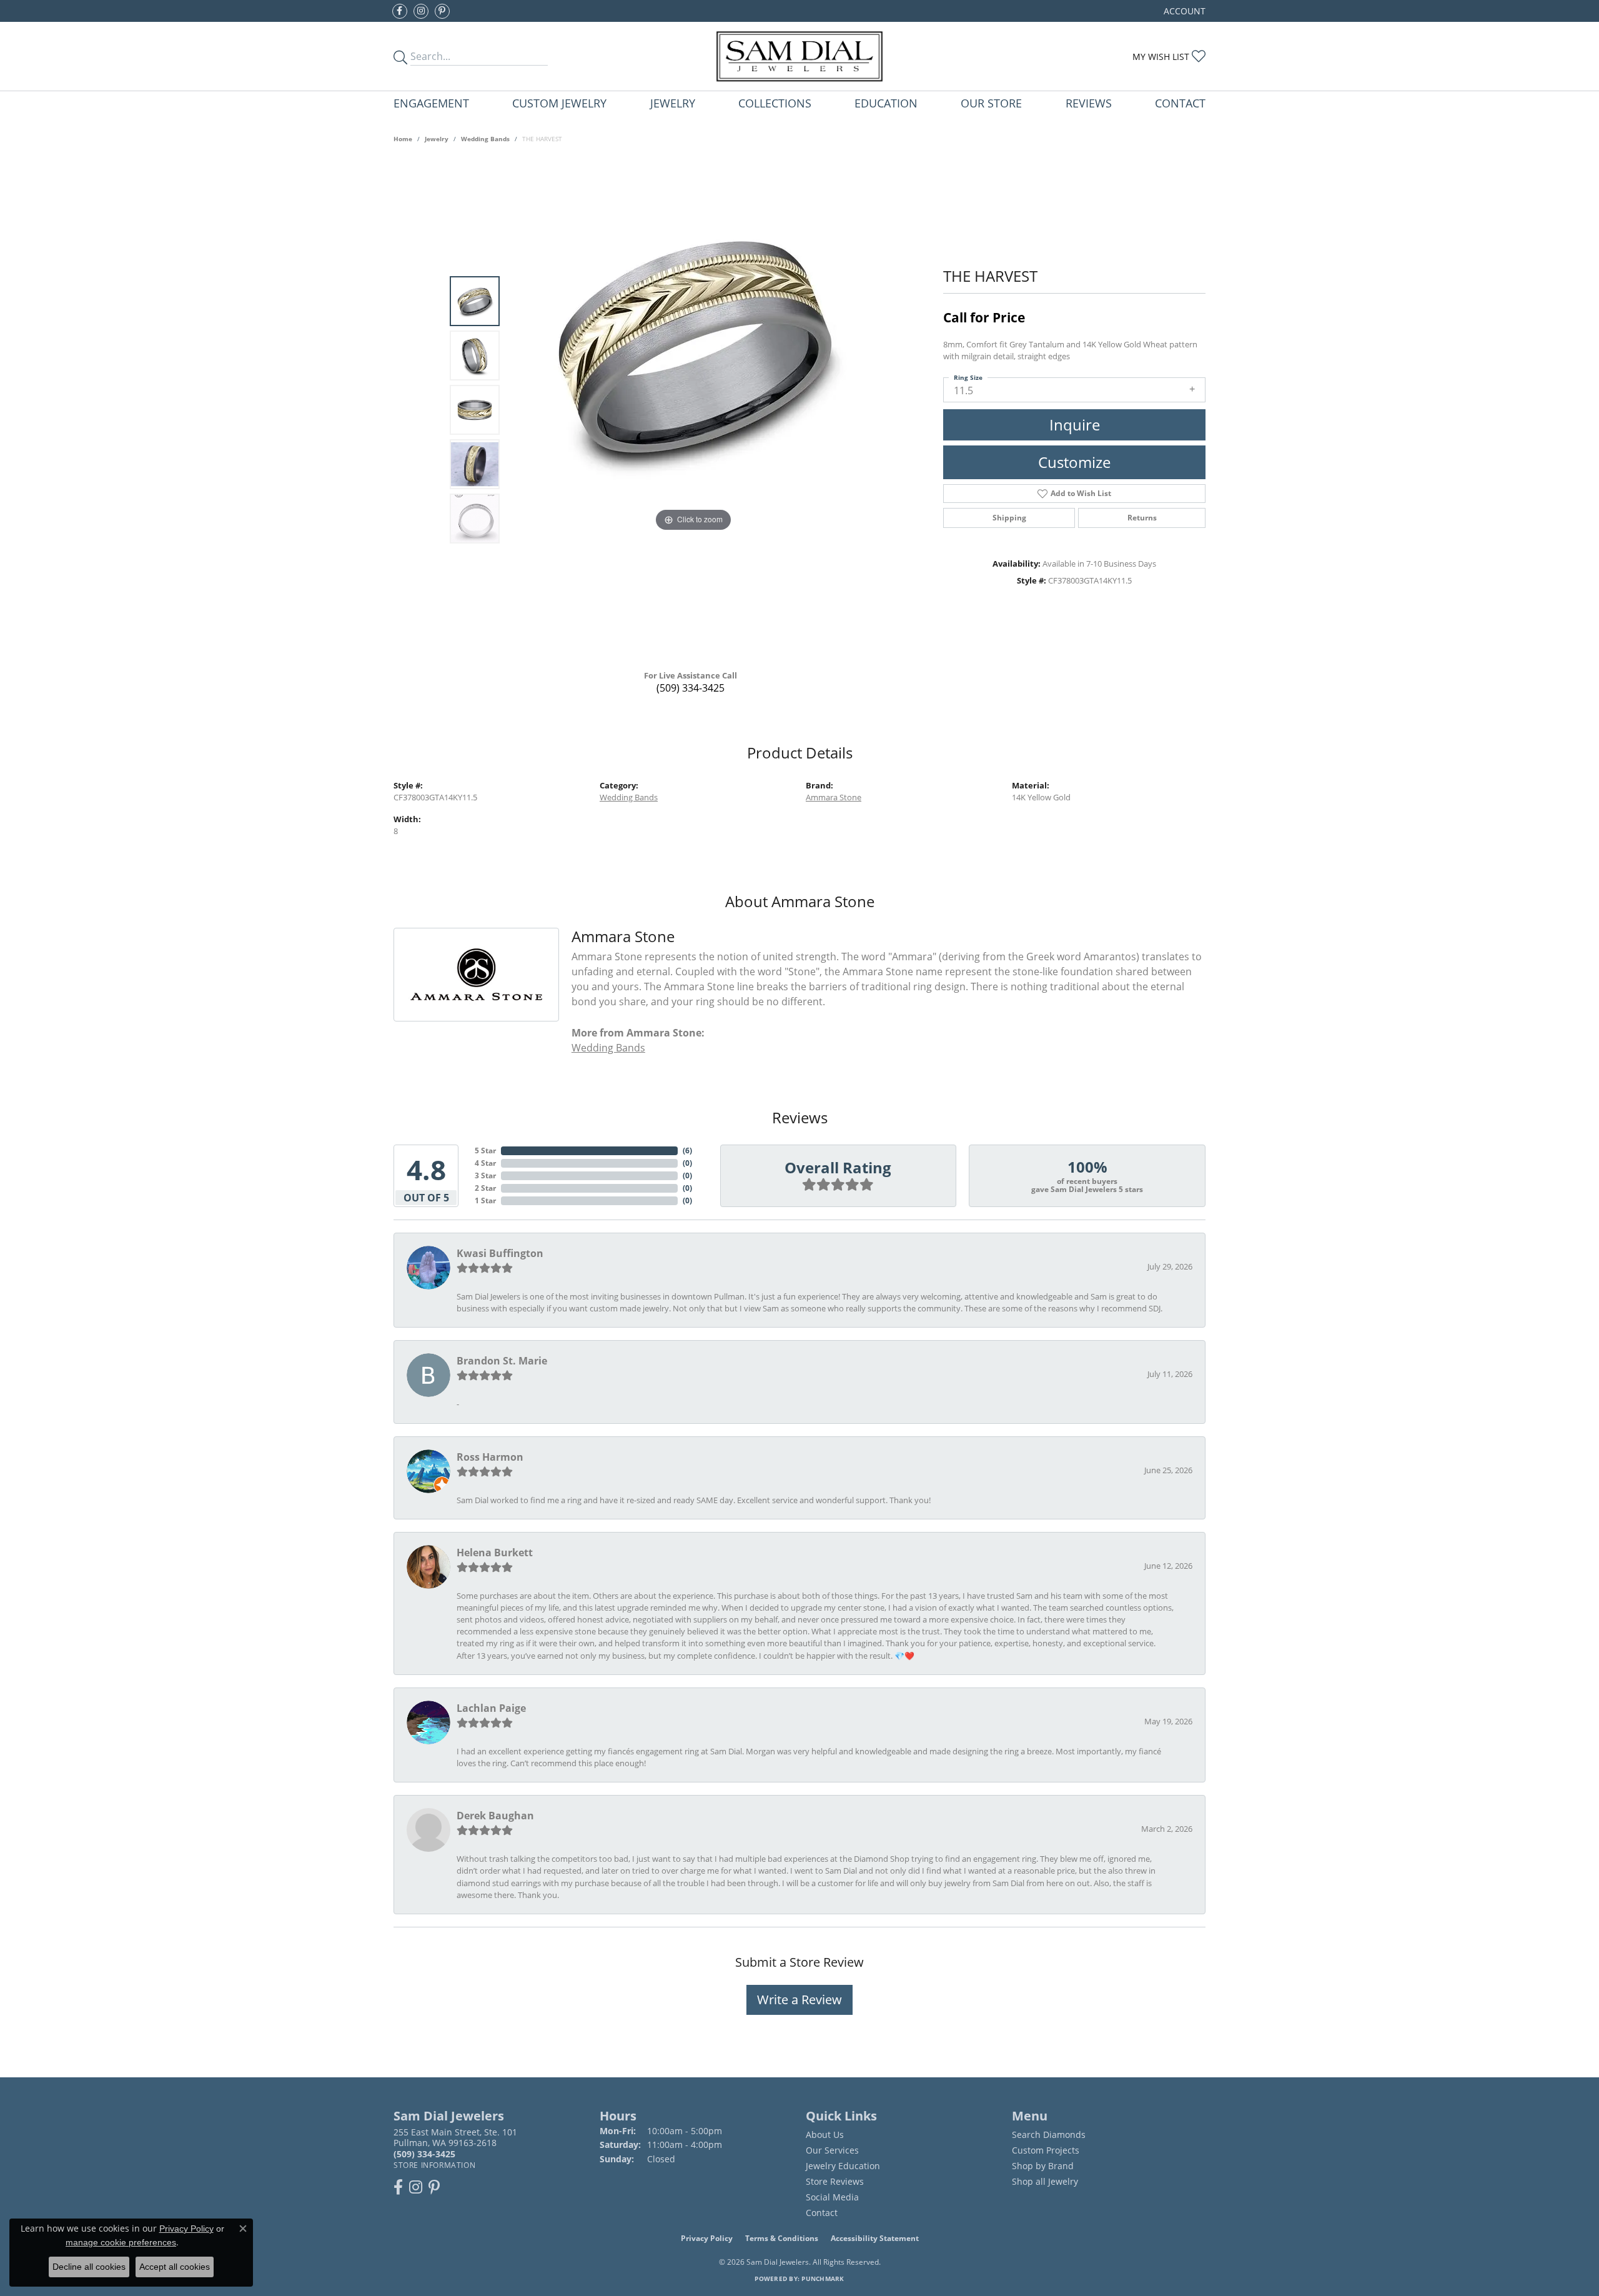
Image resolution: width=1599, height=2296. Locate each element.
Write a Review (799, 2000)
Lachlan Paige (491, 1708)
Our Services (832, 2150)
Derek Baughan (495, 1816)
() (687, 1150)
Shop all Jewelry (1045, 2181)
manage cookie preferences (121, 2242)
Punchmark (823, 2279)
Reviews (1089, 103)
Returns (1142, 518)
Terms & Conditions (782, 2238)
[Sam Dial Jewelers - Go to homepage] (799, 56)
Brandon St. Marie (502, 1361)
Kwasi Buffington (500, 1253)
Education (886, 103)
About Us (825, 2134)
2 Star (485, 1188)
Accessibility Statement (875, 2238)
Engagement (431, 103)
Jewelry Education (843, 2166)
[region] (693, 410)
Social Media (832, 2197)
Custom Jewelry (559, 103)
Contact (1180, 103)
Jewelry (673, 103)
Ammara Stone (834, 797)
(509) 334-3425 (691, 688)
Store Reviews (835, 2181)
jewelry (437, 139)
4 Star (485, 1163)
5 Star (485, 1150)
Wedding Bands (485, 139)
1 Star (485, 1200)
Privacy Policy (707, 2238)
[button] (1183, 11)
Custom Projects (1046, 2150)
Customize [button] (1074, 462)
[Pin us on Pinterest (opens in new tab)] (442, 11)
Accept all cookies (175, 2267)
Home (403, 139)
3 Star (485, 1175)
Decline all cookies (89, 2267)
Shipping (1009, 518)
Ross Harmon (490, 1457)
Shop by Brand (1043, 2166)
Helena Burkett (495, 1553)
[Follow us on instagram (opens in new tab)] (421, 11)
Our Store (991, 103)
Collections (775, 103)
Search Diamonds (1049, 2134)
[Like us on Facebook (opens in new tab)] (400, 11)
